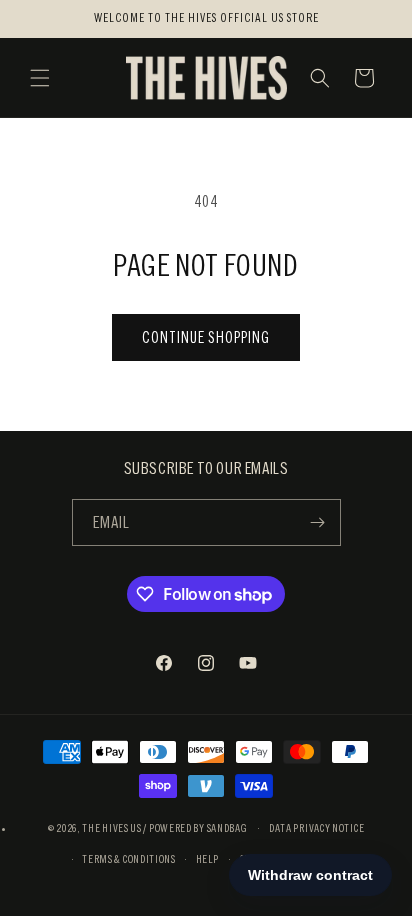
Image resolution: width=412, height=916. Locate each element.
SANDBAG (227, 828)
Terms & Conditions (129, 859)
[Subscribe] (318, 522)
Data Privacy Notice (316, 828)
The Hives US (111, 828)
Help (207, 859)
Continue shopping (206, 337)
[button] (40, 78)
